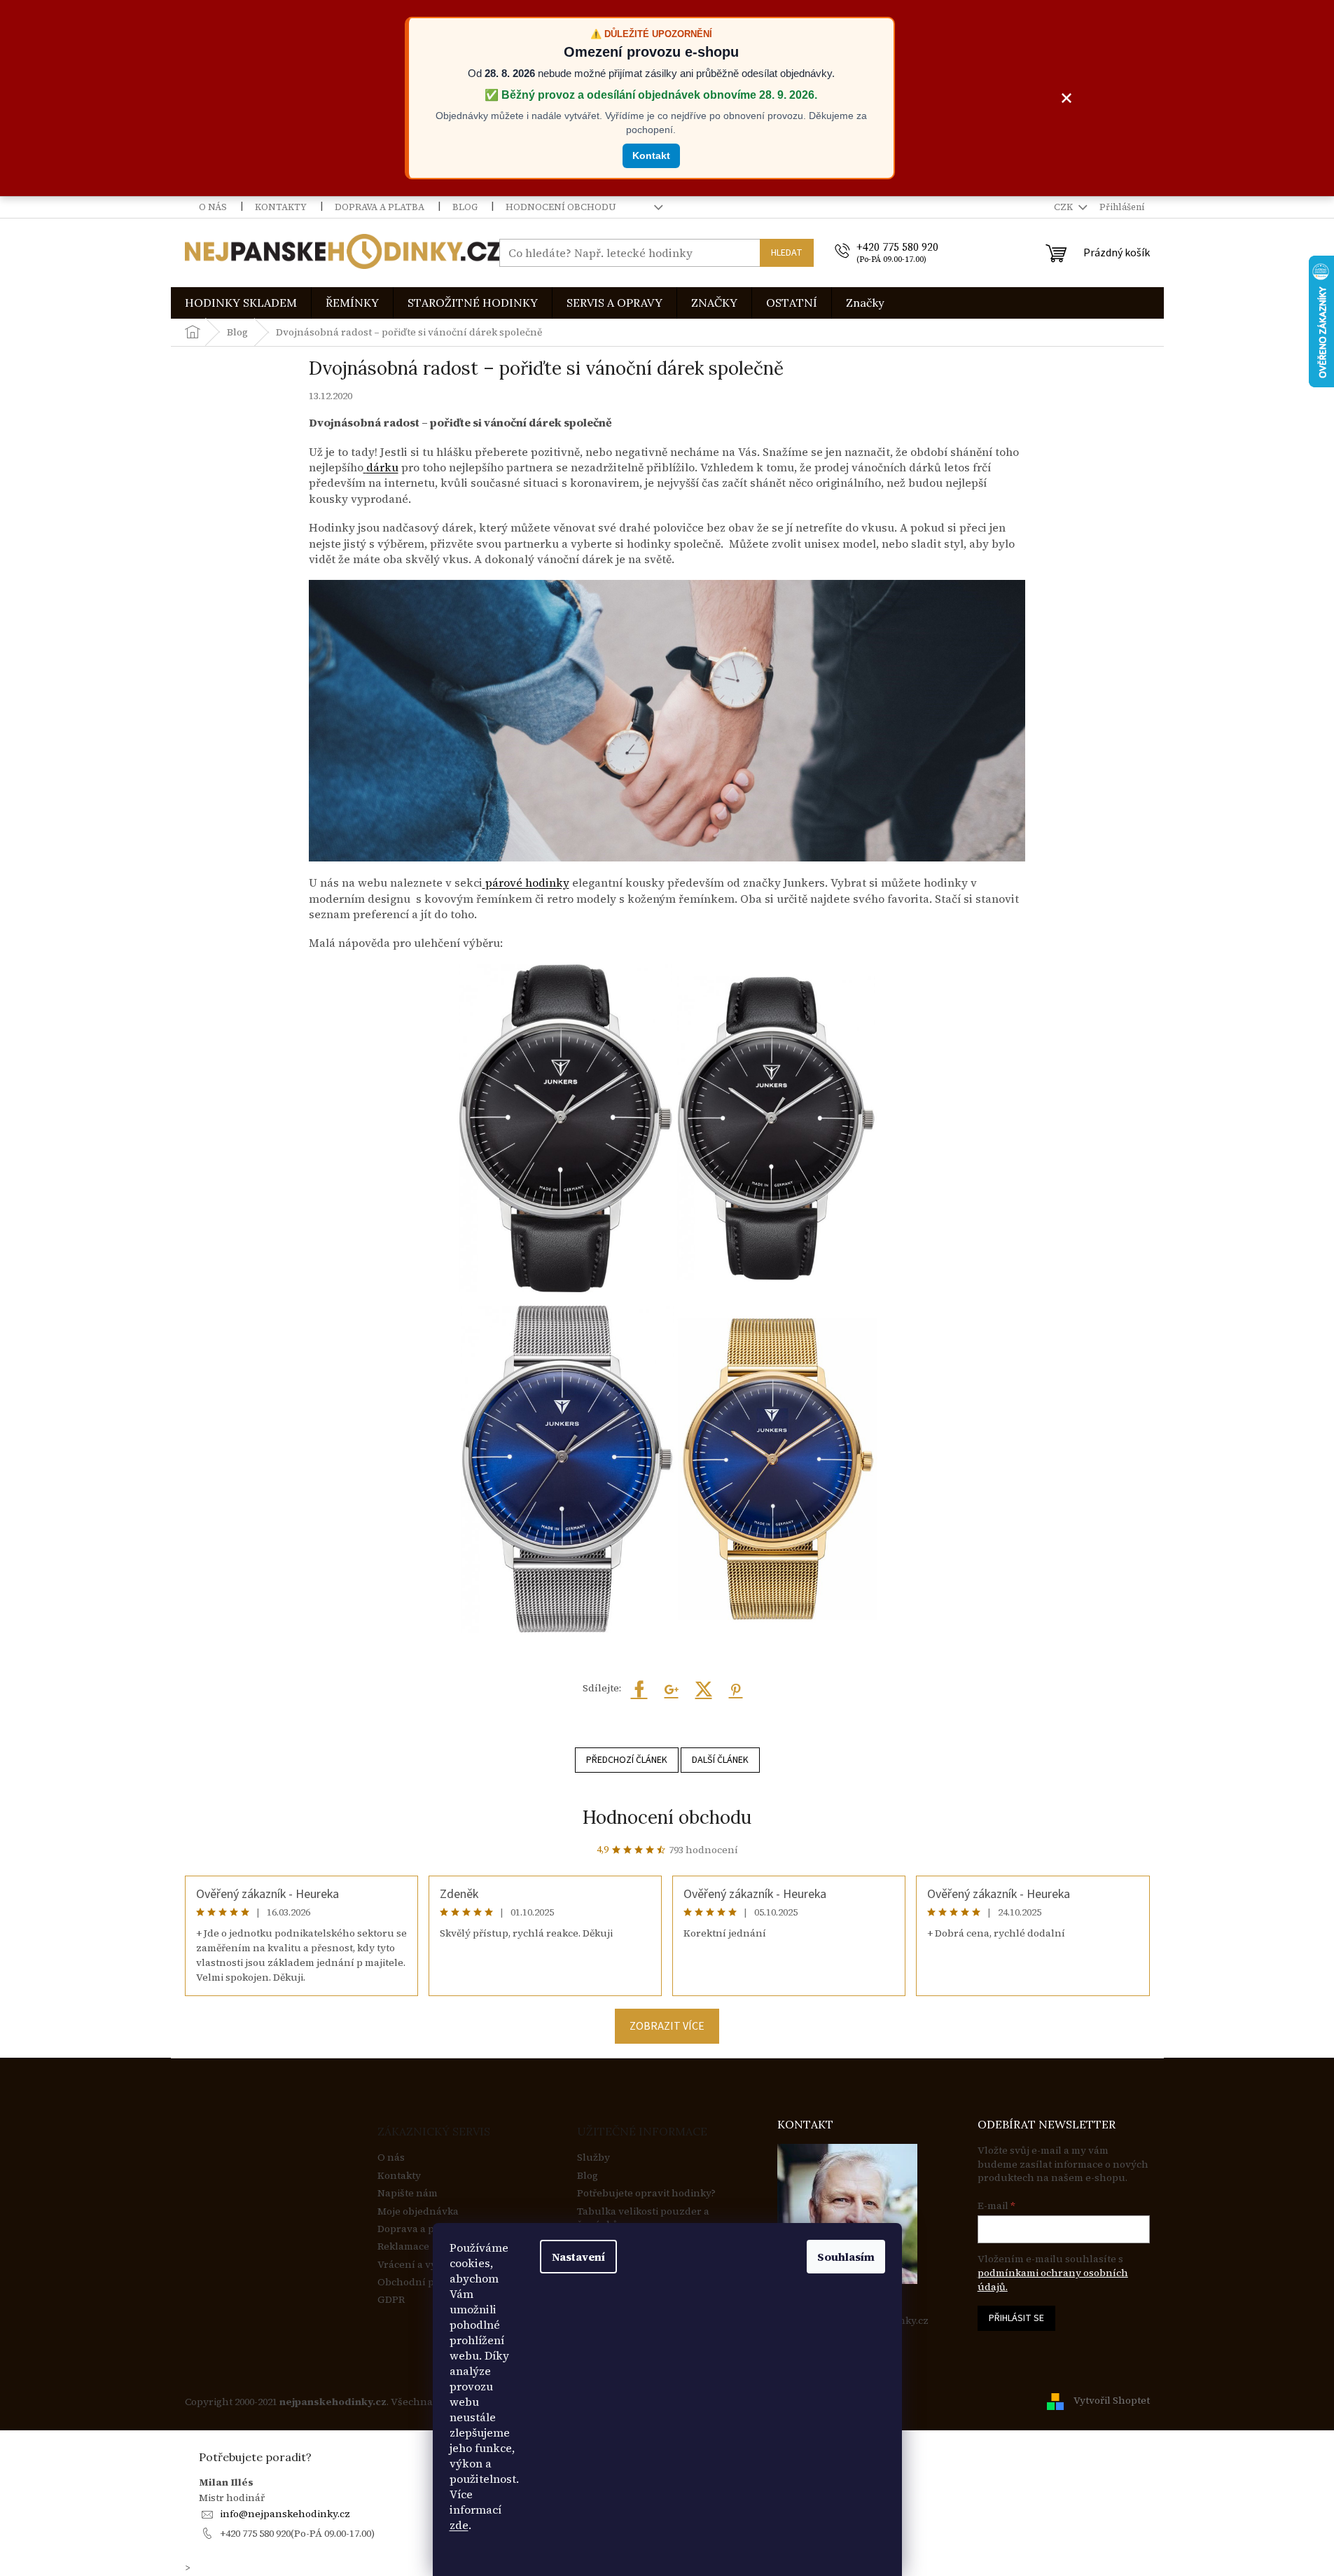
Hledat (787, 253)
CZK (1064, 207)
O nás (213, 207)
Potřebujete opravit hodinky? (646, 2193)
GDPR (391, 2300)
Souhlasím (846, 2257)
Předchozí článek (627, 1760)
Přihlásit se (1016, 2318)
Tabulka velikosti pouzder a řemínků (643, 2218)
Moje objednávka (418, 2211)
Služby (593, 2158)
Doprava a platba (380, 207)
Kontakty (281, 207)
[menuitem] (241, 303)
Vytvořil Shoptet (1112, 2401)
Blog (465, 207)
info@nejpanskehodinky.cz (285, 2514)
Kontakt (651, 155)
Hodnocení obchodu (561, 207)
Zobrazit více (667, 2026)
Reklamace (403, 2246)
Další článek (720, 1760)
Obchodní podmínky (427, 2282)
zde (459, 2525)
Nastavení (578, 2257)
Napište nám (408, 2193)
